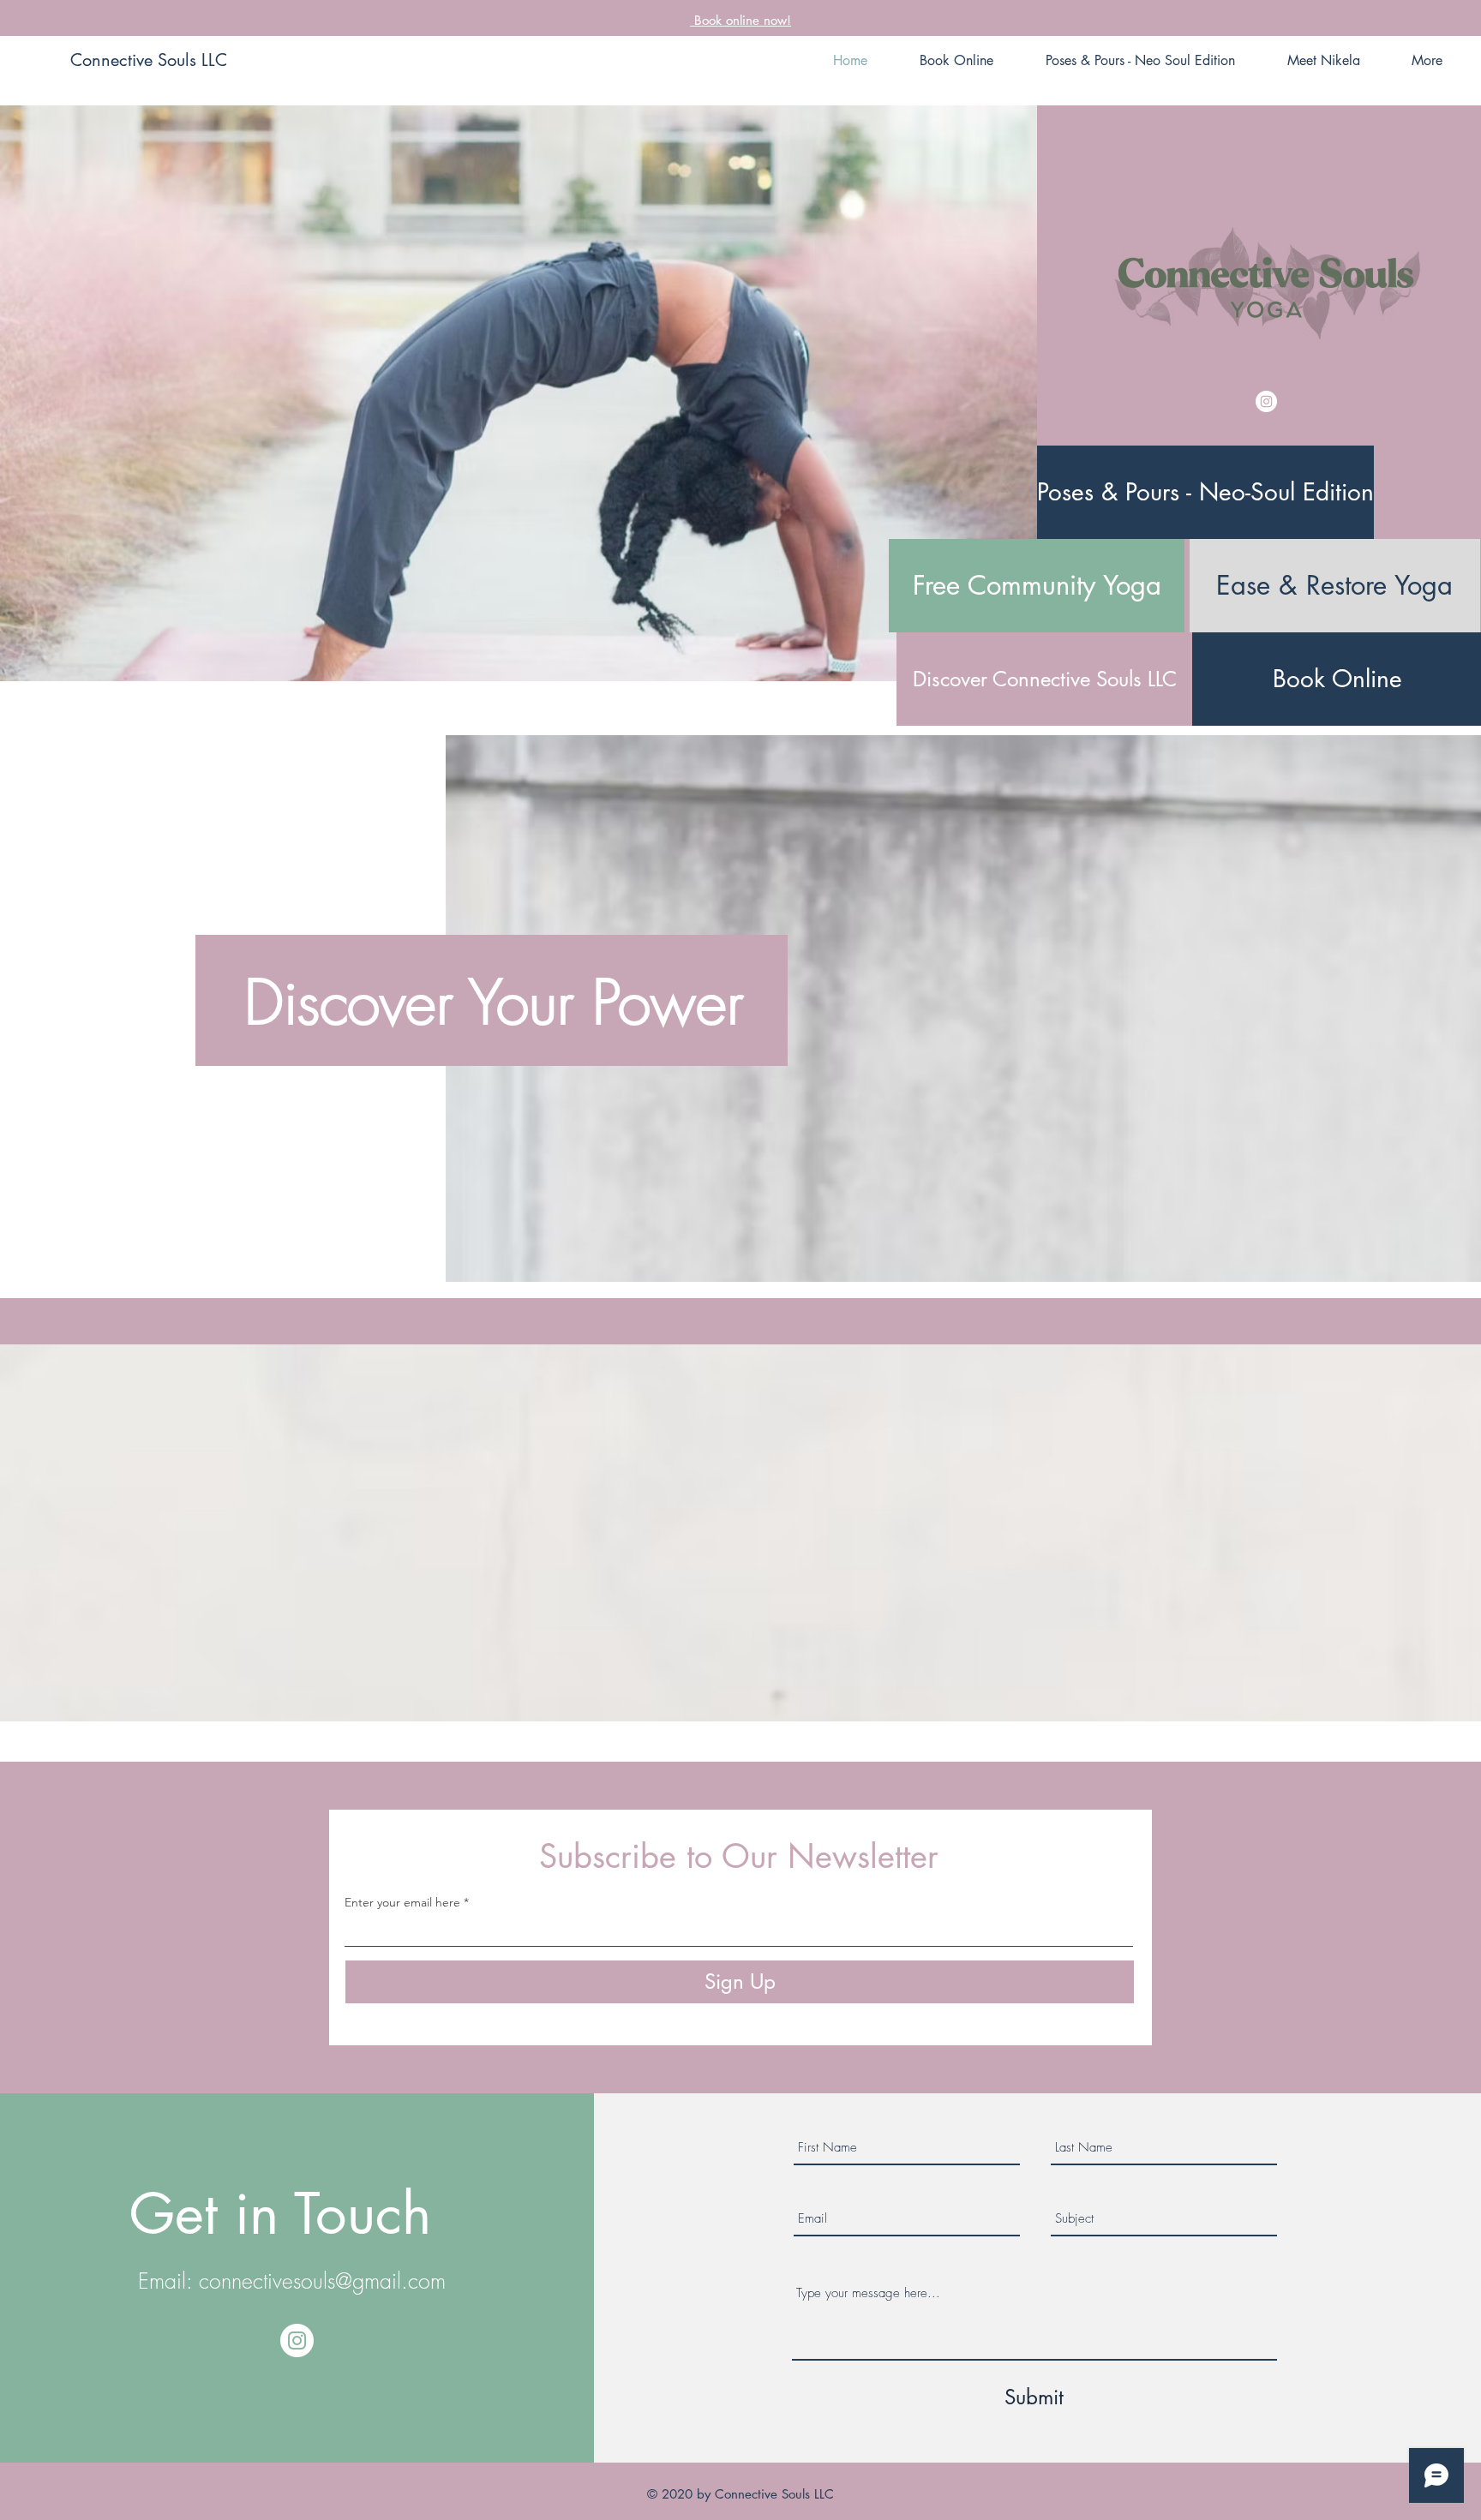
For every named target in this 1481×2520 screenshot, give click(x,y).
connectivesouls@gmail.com (322, 2281)
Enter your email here (402, 1902)
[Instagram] (1266, 401)
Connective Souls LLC (149, 60)
